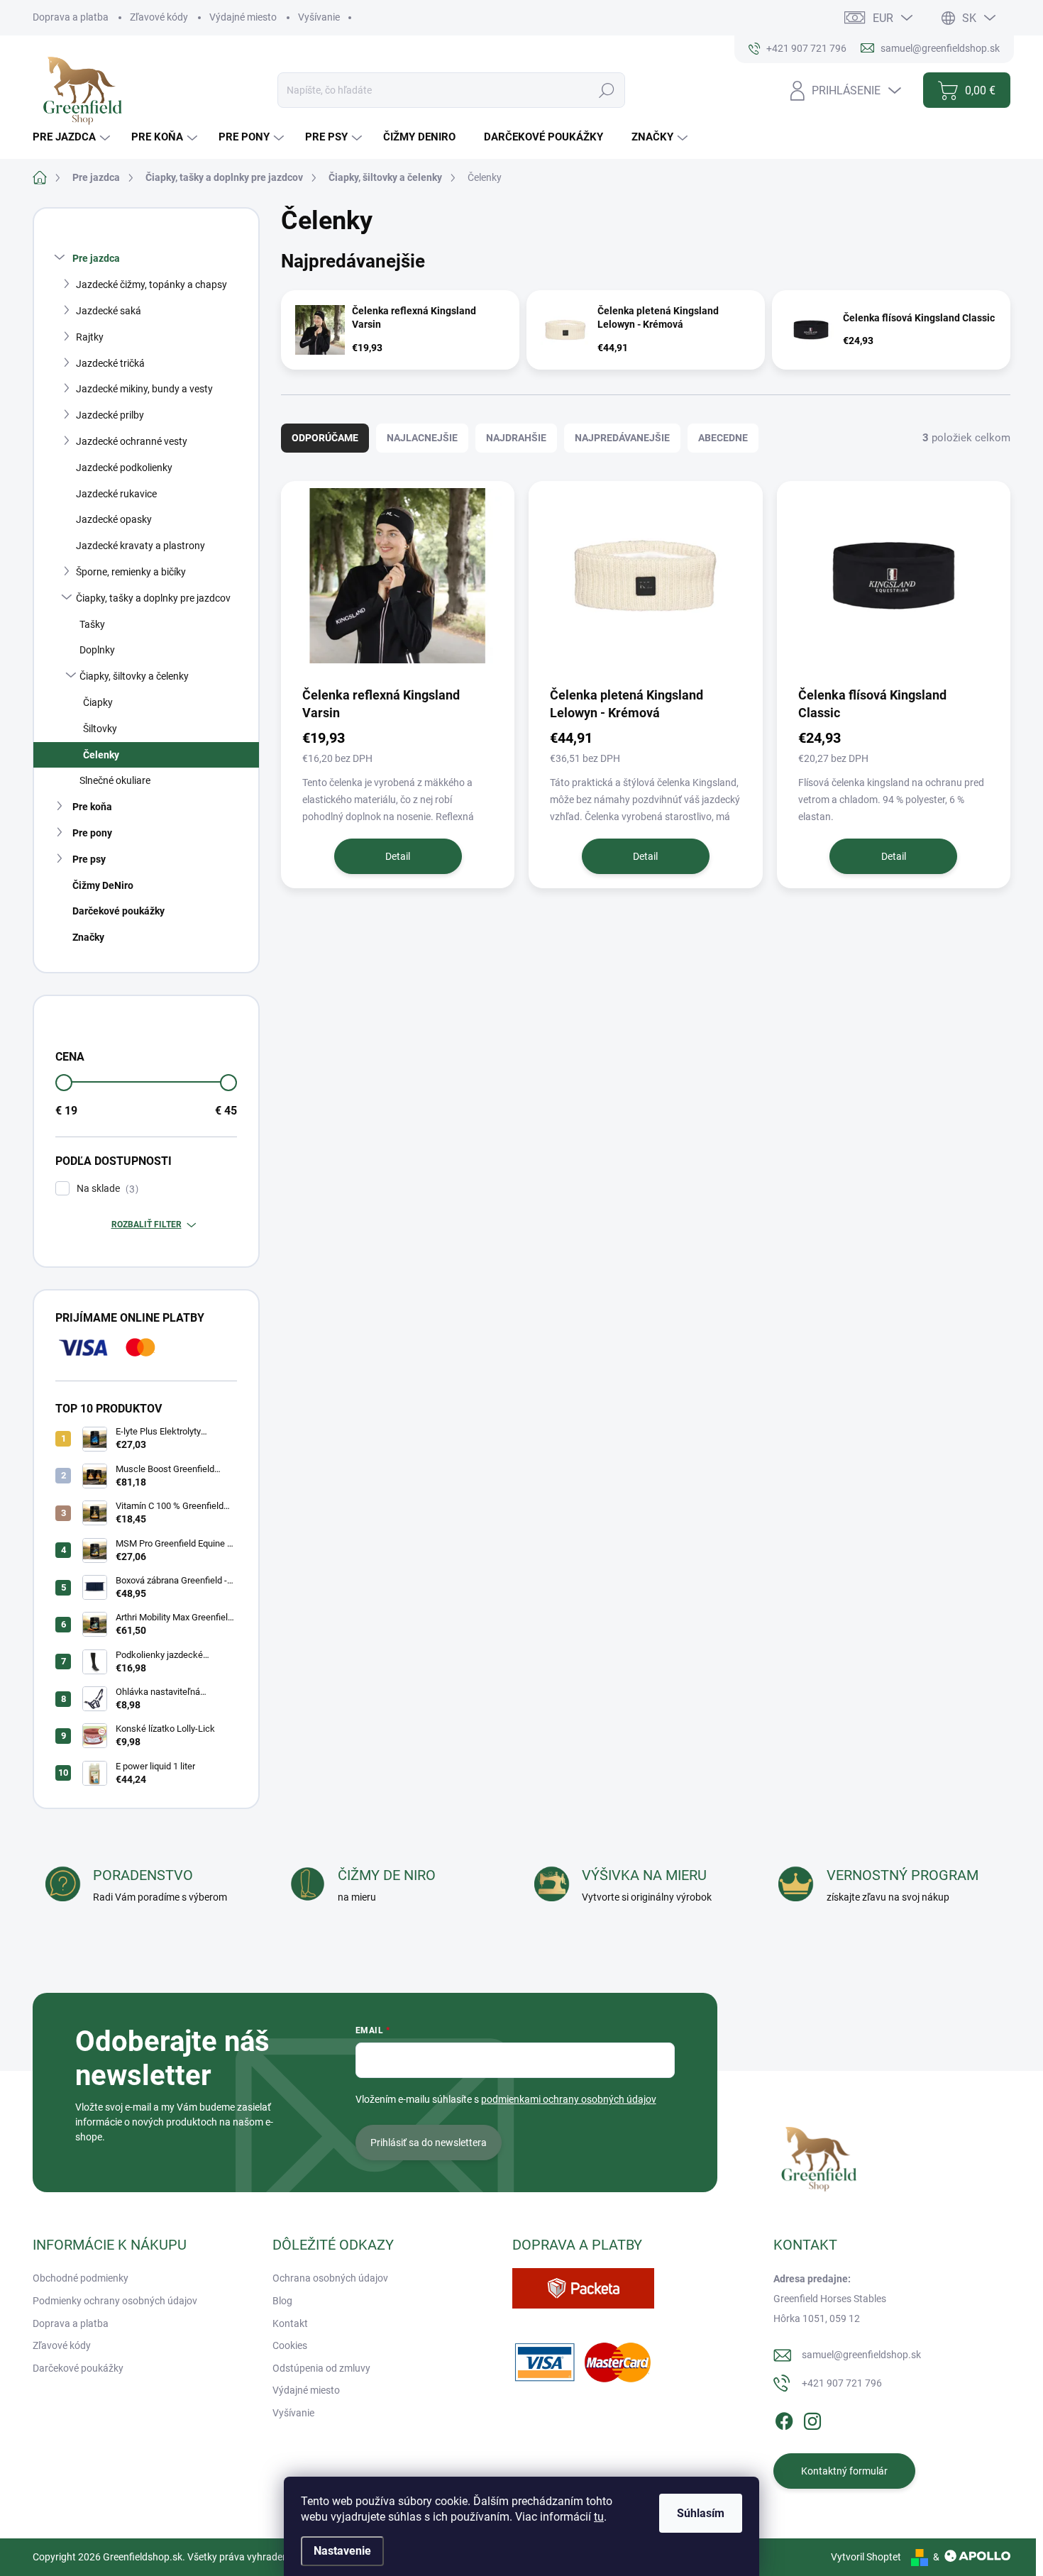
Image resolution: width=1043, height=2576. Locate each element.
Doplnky (97, 650)
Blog (282, 2301)
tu (599, 2517)
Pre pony (92, 833)
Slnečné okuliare (115, 780)
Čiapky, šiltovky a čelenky (134, 676)
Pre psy (89, 859)
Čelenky (101, 755)
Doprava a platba (71, 17)
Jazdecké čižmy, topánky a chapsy (151, 284)
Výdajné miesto (243, 17)
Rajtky (90, 337)
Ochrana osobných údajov (330, 2278)
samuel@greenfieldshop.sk (861, 2355)
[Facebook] (784, 2419)
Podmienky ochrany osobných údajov (115, 2301)
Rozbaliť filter (147, 1225)
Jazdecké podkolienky (124, 468)
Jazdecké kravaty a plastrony (140, 546)
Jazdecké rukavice (116, 494)
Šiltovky (100, 729)
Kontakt (290, 2323)
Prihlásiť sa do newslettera (429, 2143)
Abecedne (723, 438)
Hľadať (607, 90)
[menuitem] (73, 137)
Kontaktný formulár (844, 2471)
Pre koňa (92, 807)
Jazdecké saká (109, 311)
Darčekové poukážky (118, 911)
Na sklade (106, 1189)
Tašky (92, 624)
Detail (398, 856)
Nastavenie (342, 2551)
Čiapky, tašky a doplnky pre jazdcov (153, 598)
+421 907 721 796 (842, 2383)
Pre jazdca (96, 258)
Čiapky (98, 702)
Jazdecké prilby (110, 415)
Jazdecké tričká (110, 363)
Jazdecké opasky (114, 519)
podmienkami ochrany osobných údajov (569, 2099)
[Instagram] (812, 2419)
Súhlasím (701, 2513)
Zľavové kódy (159, 17)
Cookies (290, 2345)
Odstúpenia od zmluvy (321, 2368)
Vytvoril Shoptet (866, 2557)
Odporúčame (325, 438)
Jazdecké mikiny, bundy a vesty (144, 389)
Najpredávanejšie (622, 438)
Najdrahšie (516, 438)
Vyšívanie (319, 17)
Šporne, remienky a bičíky (131, 572)
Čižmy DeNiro (103, 885)
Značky (88, 937)
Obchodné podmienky (81, 2278)
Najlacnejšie (422, 438)
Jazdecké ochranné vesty (132, 441)
